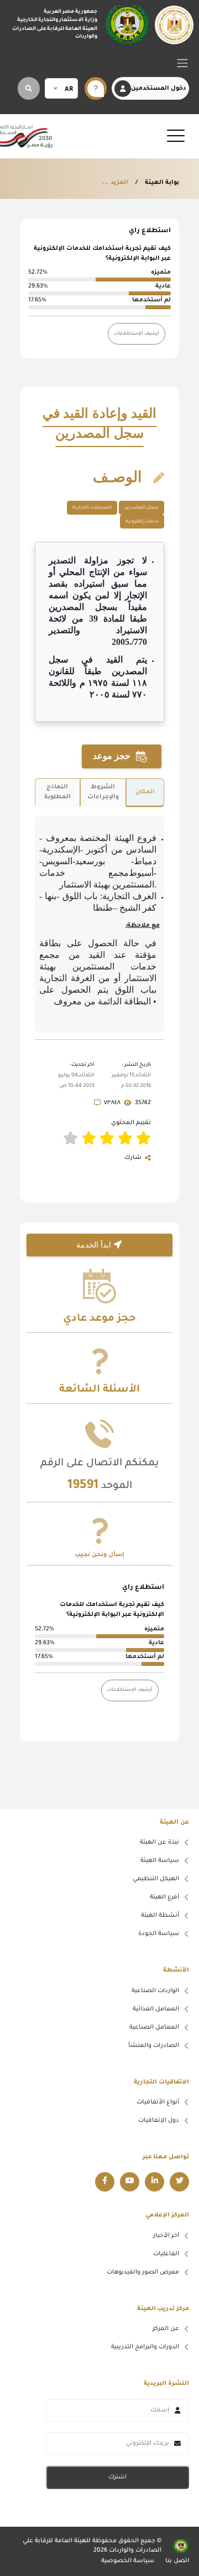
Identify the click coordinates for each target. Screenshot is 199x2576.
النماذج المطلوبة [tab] (57, 792)
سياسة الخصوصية (128, 2561)
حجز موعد (113, 756)
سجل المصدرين (142, 508)
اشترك (117, 2477)
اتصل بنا (177, 2561)
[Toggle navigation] (182, 63)
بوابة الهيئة (161, 183)
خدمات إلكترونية (142, 522)
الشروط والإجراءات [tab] (103, 792)
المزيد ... (115, 183)
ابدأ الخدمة (95, 1245)
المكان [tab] (145, 792)
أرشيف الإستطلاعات (137, 334)
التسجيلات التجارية (92, 508)
